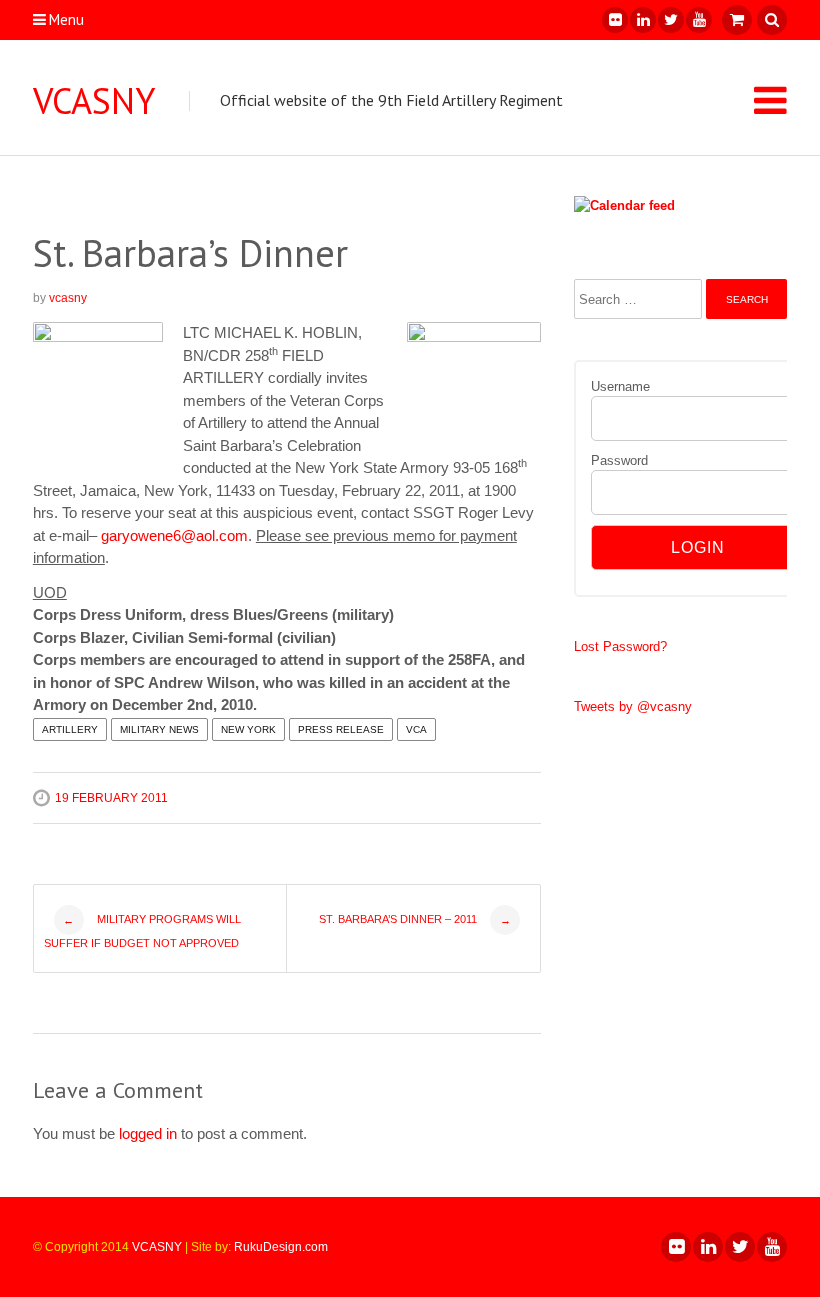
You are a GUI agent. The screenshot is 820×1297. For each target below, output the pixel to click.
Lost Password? (620, 646)
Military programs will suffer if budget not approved (142, 931)
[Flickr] (614, 20)
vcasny (68, 298)
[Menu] (770, 99)
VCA (416, 729)
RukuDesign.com (281, 1247)
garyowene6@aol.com (174, 535)
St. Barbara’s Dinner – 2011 (415, 919)
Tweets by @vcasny (633, 706)
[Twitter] (670, 20)
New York (248, 729)
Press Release (341, 729)
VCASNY (94, 101)
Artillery (70, 729)
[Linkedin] (642, 20)
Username (620, 386)
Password (619, 460)
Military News (159, 729)
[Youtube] (698, 20)
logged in (148, 1133)
